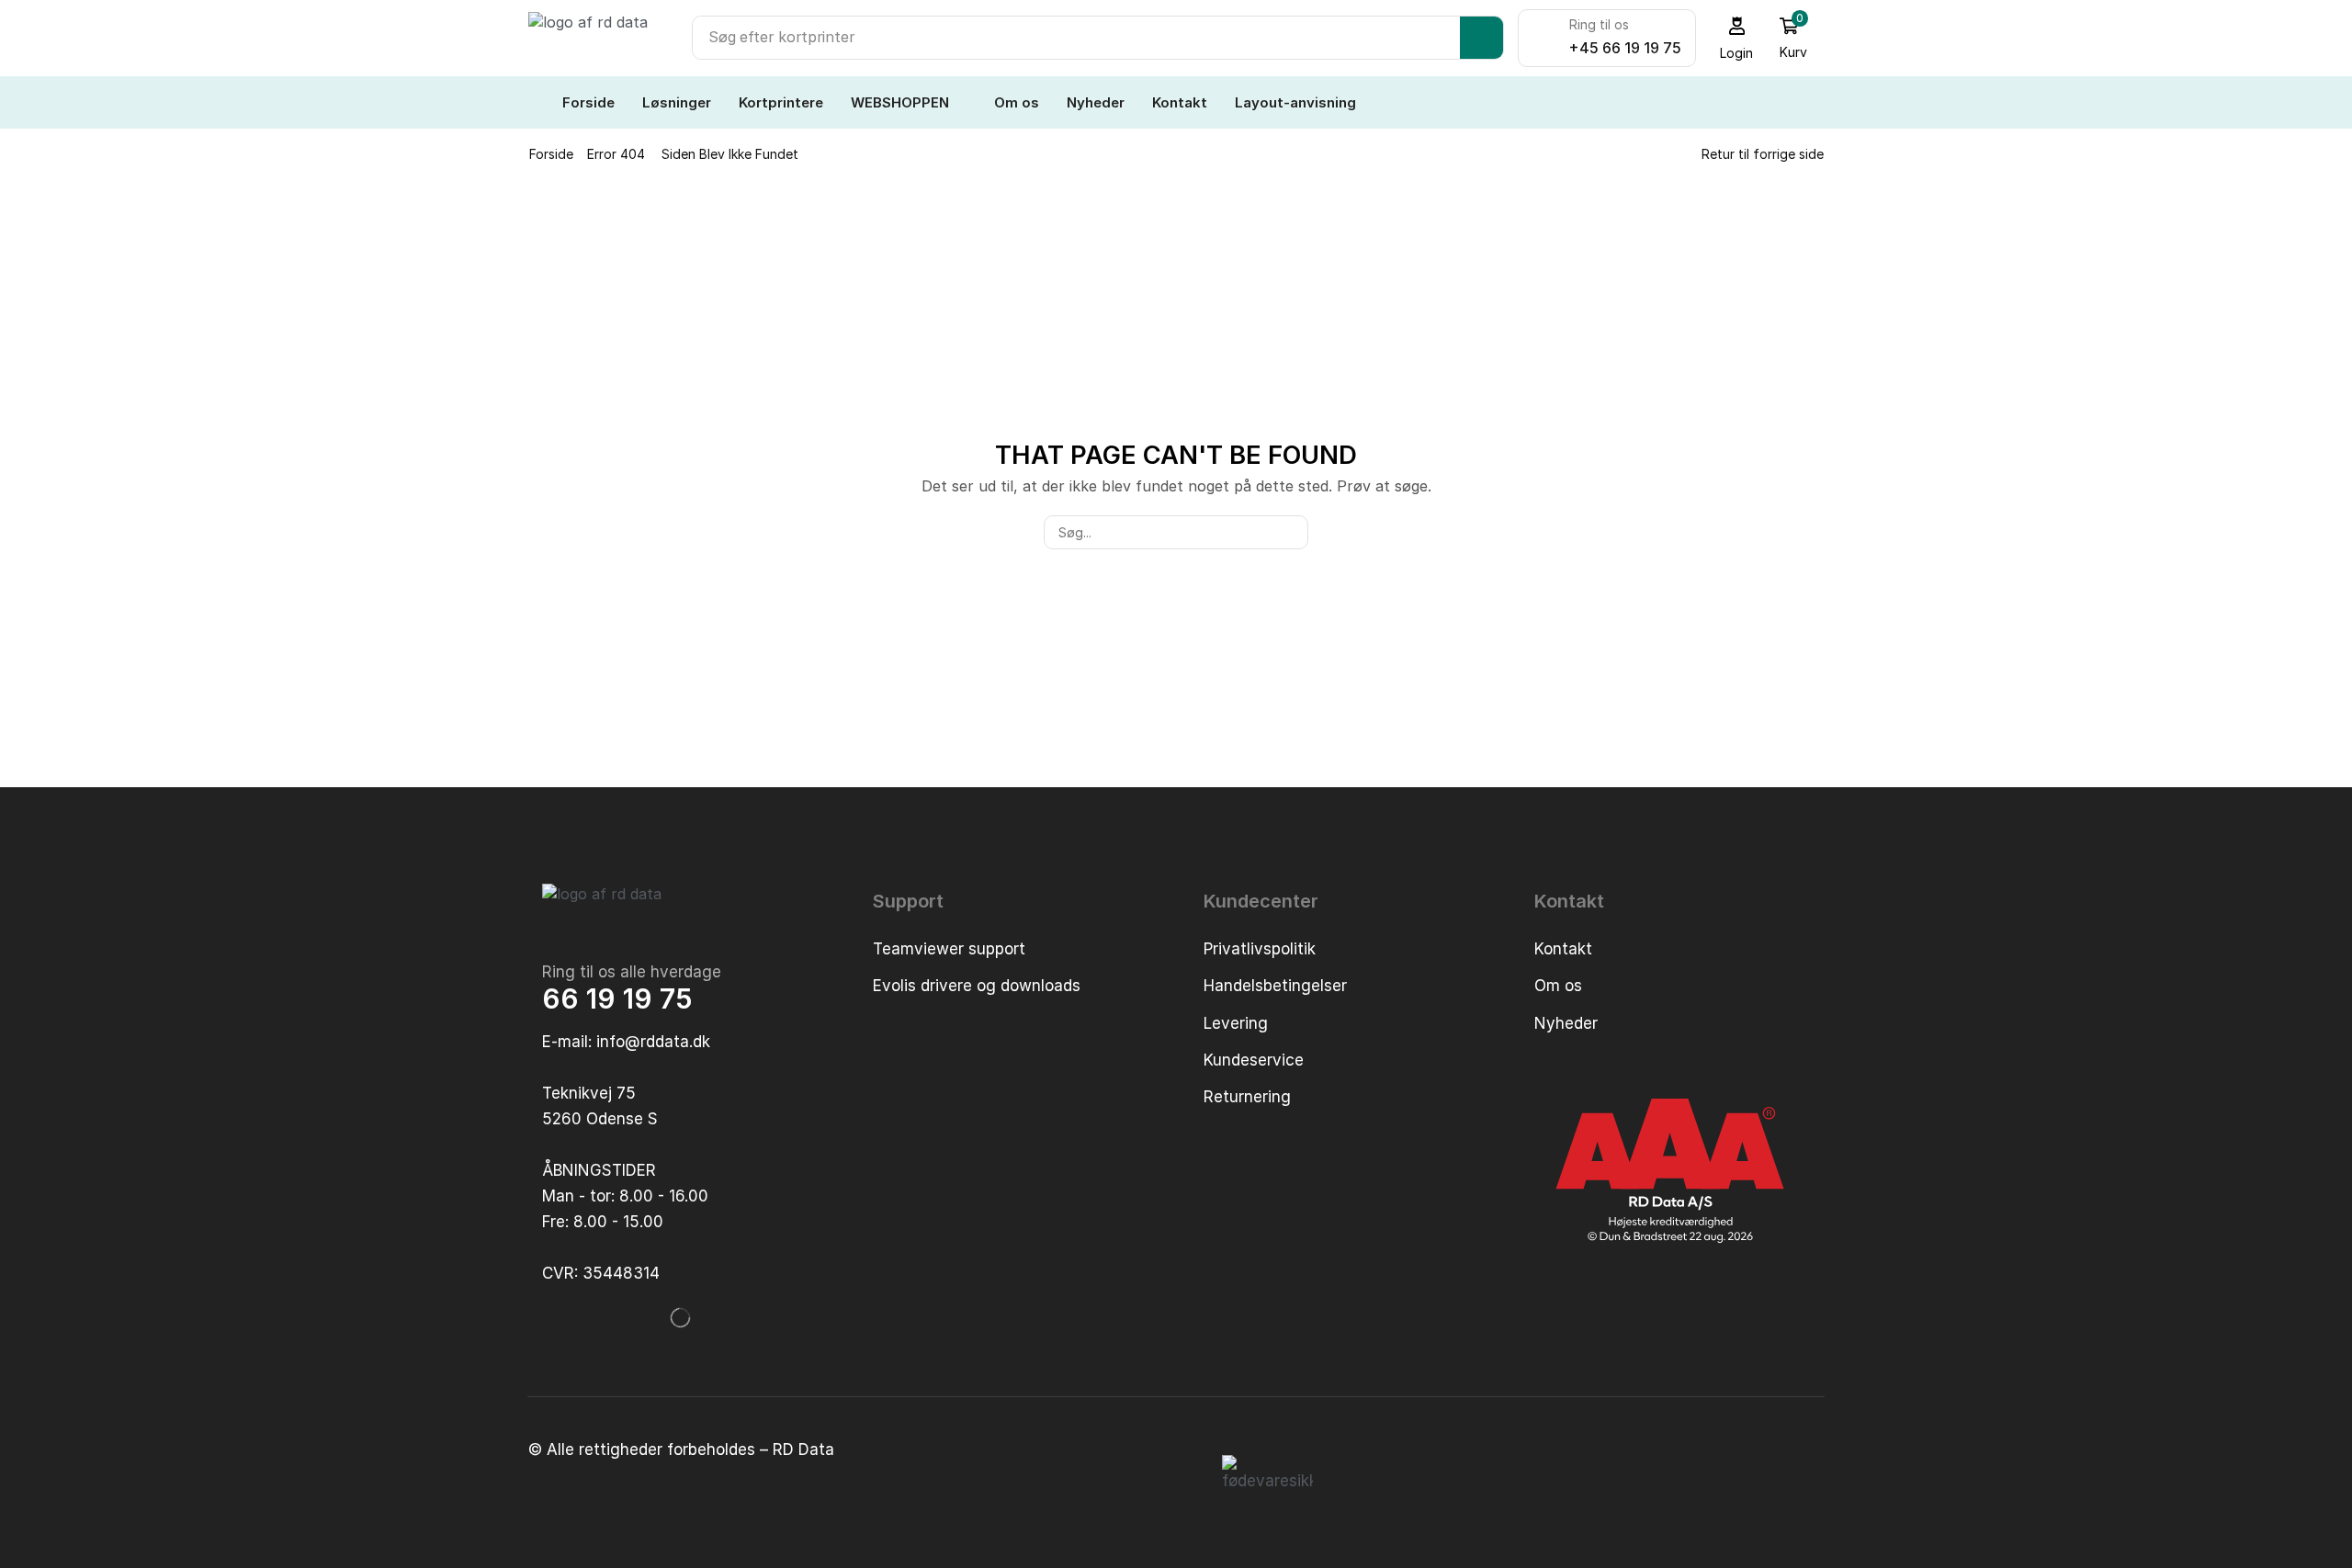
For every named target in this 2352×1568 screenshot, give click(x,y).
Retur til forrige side (1763, 154)
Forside (551, 154)
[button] (1737, 38)
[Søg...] (1291, 532)
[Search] (1481, 38)
